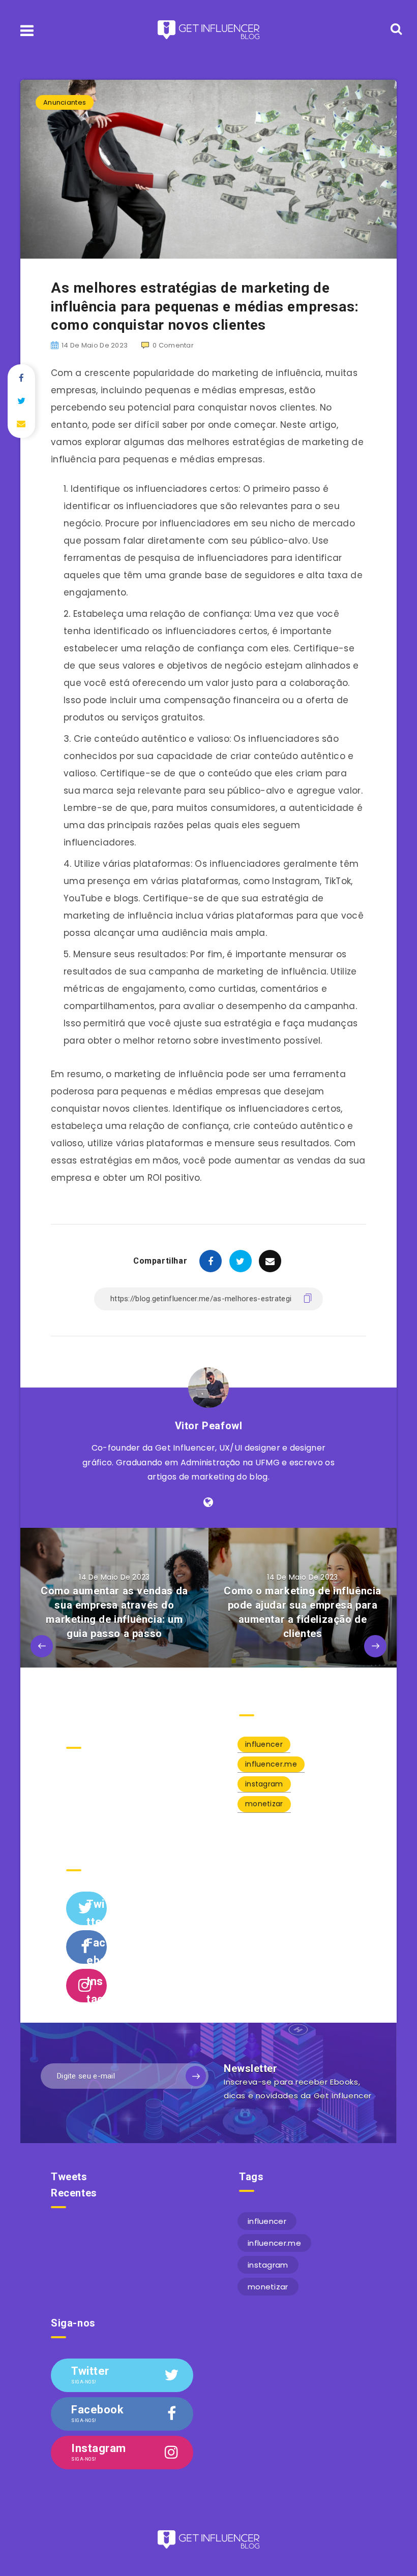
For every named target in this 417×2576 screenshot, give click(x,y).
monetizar (264, 1804)
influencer (264, 1744)
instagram (264, 1784)
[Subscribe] (196, 2076)
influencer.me (271, 1764)
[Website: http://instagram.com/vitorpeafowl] (208, 1502)
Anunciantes (65, 102)
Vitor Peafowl (209, 1426)
